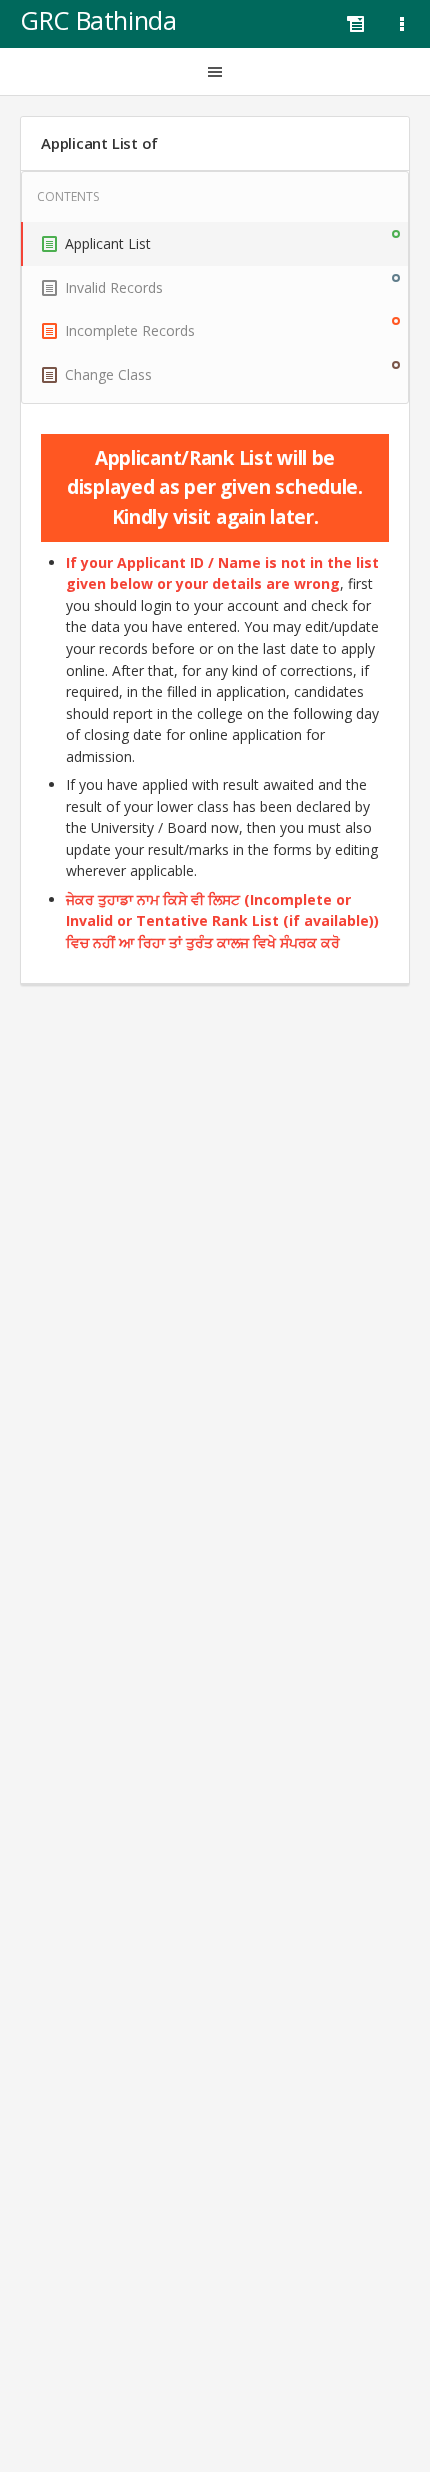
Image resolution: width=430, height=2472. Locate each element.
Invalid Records (114, 287)
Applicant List (108, 243)
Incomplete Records (130, 330)
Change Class (108, 374)
